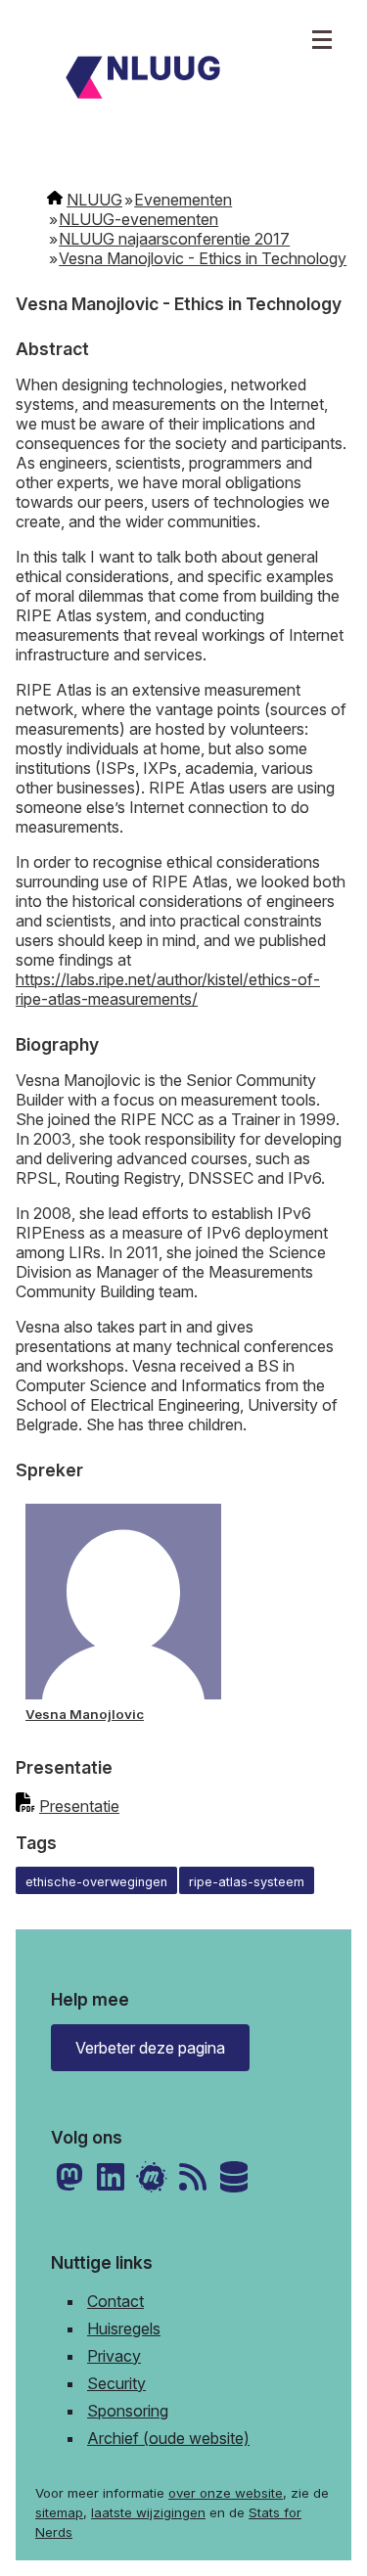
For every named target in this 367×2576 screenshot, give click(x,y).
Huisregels (124, 2328)
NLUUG (94, 200)
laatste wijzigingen (148, 2512)
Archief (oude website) (168, 2438)
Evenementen (183, 200)
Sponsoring (128, 2411)
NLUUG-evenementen (138, 219)
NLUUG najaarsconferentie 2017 (174, 239)
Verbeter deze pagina (150, 2048)
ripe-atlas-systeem (247, 1882)
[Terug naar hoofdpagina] (183, 80)
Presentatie (79, 1806)
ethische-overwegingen (96, 1882)
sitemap (59, 2512)
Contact (115, 2301)
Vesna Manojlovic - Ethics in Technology (203, 258)
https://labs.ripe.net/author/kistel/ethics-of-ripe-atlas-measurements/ (168, 989)
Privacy (114, 2356)
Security (116, 2383)
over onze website (226, 2493)
